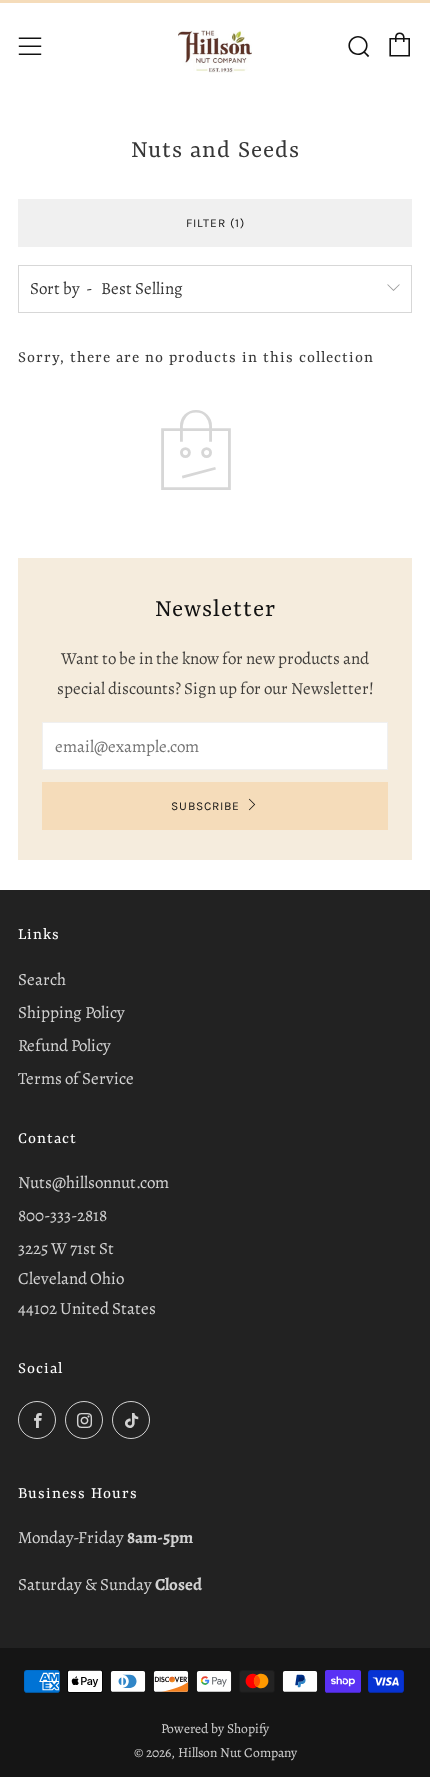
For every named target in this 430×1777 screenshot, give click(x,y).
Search (42, 979)
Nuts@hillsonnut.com (93, 1182)
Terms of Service (76, 1078)
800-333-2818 (62, 1215)
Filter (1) (215, 223)
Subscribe (205, 806)
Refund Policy (64, 1045)
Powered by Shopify (215, 1728)
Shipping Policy (71, 1012)
